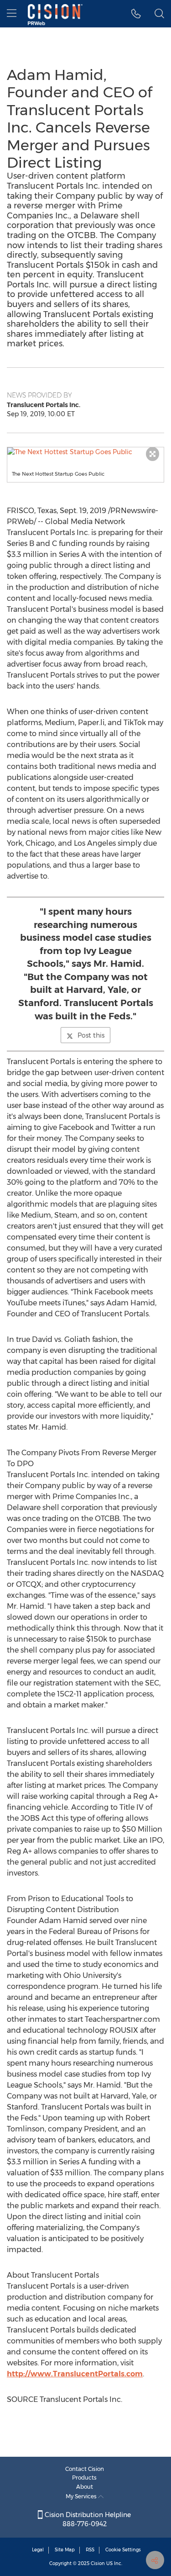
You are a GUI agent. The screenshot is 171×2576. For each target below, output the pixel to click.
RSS (90, 2550)
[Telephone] (136, 14)
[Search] (159, 14)
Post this (91, 1035)
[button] (85, 452)
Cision (98, 2563)
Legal (38, 2550)
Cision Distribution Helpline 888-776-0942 (87, 2519)
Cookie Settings (123, 2550)
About (85, 2487)
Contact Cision (85, 2469)
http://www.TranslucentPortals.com (75, 2374)
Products (84, 2478)
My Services (82, 2496)
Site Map (65, 2550)
